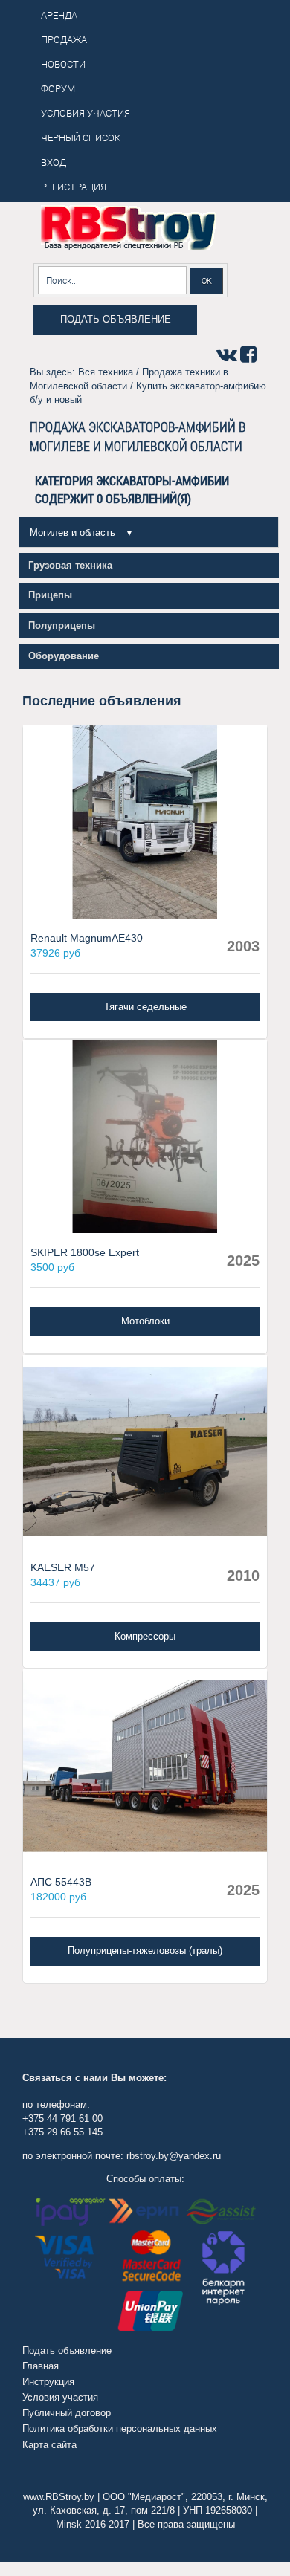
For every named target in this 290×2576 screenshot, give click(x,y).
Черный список (81, 137)
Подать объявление (116, 319)
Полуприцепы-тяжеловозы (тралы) (145, 1951)
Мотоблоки (145, 1321)
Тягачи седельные (145, 1007)
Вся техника (106, 372)
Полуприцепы (62, 625)
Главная (41, 2366)
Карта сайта (49, 2445)
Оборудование (64, 656)
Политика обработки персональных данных (120, 2428)
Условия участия (60, 2397)
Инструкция (48, 2382)
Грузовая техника (70, 565)
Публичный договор (67, 2413)
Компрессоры (145, 1636)
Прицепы (50, 595)
